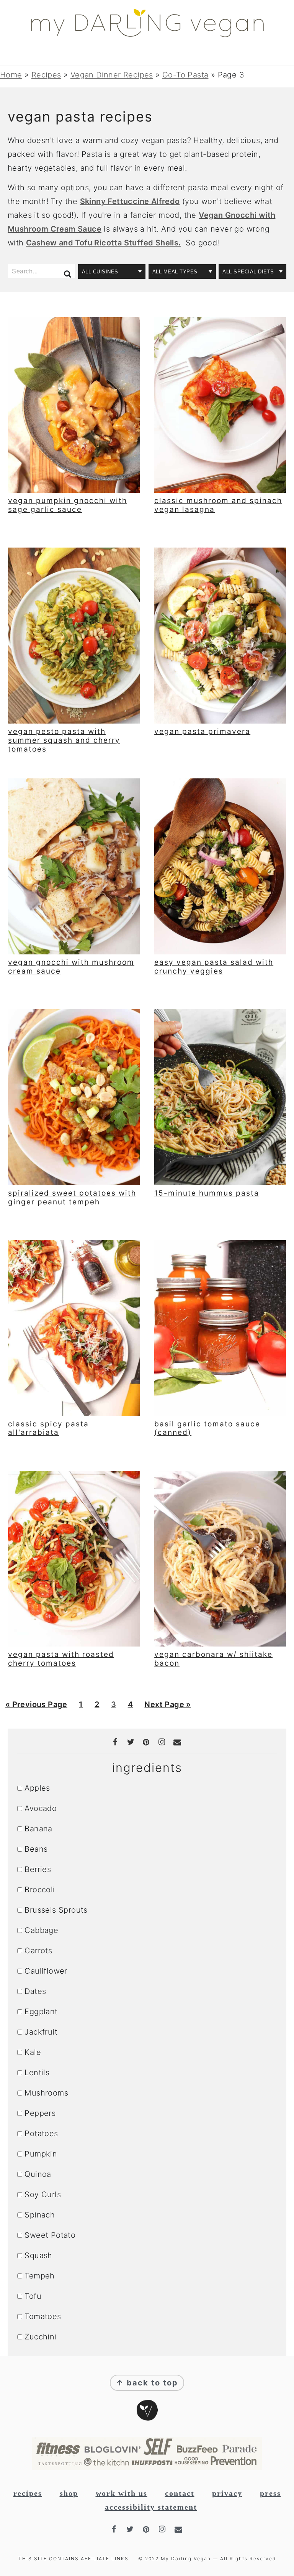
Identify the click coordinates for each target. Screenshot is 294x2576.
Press (270, 2493)
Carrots (38, 1951)
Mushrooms (46, 2093)
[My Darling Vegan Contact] (178, 1742)
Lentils (37, 2073)
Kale (33, 2052)
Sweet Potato (50, 2235)
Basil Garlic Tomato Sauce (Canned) (207, 1428)
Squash (38, 2255)
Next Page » (167, 1707)
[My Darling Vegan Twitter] (132, 1742)
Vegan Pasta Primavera (202, 731)
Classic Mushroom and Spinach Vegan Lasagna (218, 505)
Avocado (41, 1808)
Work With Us (122, 2493)
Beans (36, 1849)
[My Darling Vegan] (147, 32)
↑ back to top (147, 2383)
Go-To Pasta (185, 75)
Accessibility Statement (151, 2507)
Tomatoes (43, 2316)
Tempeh (39, 2276)
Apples (37, 1788)
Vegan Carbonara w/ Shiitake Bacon (213, 1659)
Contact (180, 2493)
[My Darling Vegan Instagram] (162, 1742)
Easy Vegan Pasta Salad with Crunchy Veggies (214, 967)
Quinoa (38, 2174)
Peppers (40, 2113)
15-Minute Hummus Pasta (207, 1193)
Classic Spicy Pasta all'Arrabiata (48, 1428)
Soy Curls (43, 2194)
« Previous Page (36, 1707)
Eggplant (41, 2012)
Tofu (33, 2296)
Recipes (46, 75)
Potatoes (41, 2134)
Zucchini (40, 2337)
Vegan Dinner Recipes (112, 75)
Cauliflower (46, 1971)
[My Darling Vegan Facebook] (116, 1742)
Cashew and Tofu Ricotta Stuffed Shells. (104, 243)
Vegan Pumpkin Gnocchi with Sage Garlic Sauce (68, 505)
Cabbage (41, 1930)
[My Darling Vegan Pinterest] (147, 1742)
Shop (69, 2493)
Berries (38, 1869)
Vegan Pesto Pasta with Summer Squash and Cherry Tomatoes (64, 740)
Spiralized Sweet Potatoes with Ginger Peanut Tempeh (72, 1198)
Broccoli (40, 1890)
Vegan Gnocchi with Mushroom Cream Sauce (71, 967)
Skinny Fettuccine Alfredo (130, 201)
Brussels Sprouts (56, 1910)
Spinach (40, 2215)
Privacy (227, 2493)
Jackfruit (41, 2032)
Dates (35, 1991)
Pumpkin (41, 2154)
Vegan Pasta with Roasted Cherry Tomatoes (61, 1659)
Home (11, 75)
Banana (38, 1829)
